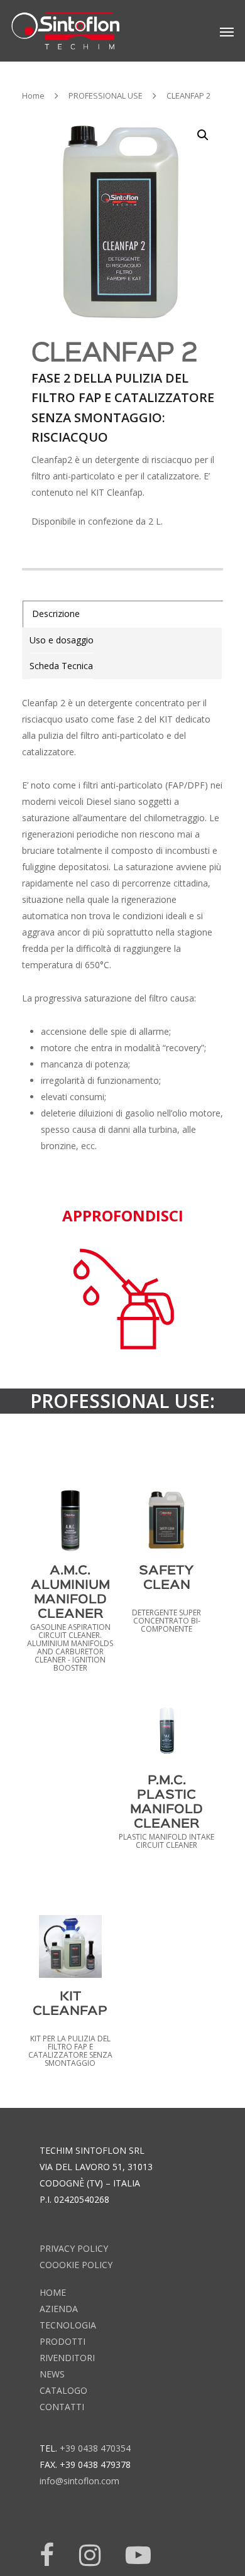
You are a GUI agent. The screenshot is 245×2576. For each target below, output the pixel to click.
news (52, 2374)
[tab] (123, 614)
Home (33, 96)
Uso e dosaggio (62, 640)
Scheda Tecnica (61, 666)
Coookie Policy (76, 2265)
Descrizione (56, 614)
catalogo (63, 2390)
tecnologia (68, 2325)
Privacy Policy (74, 2248)
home (53, 2292)
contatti (62, 2407)
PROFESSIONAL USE (106, 96)
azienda (59, 2309)
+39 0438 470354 (95, 2448)
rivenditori (67, 2358)
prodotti (63, 2341)
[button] (203, 135)
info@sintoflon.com (79, 2481)
